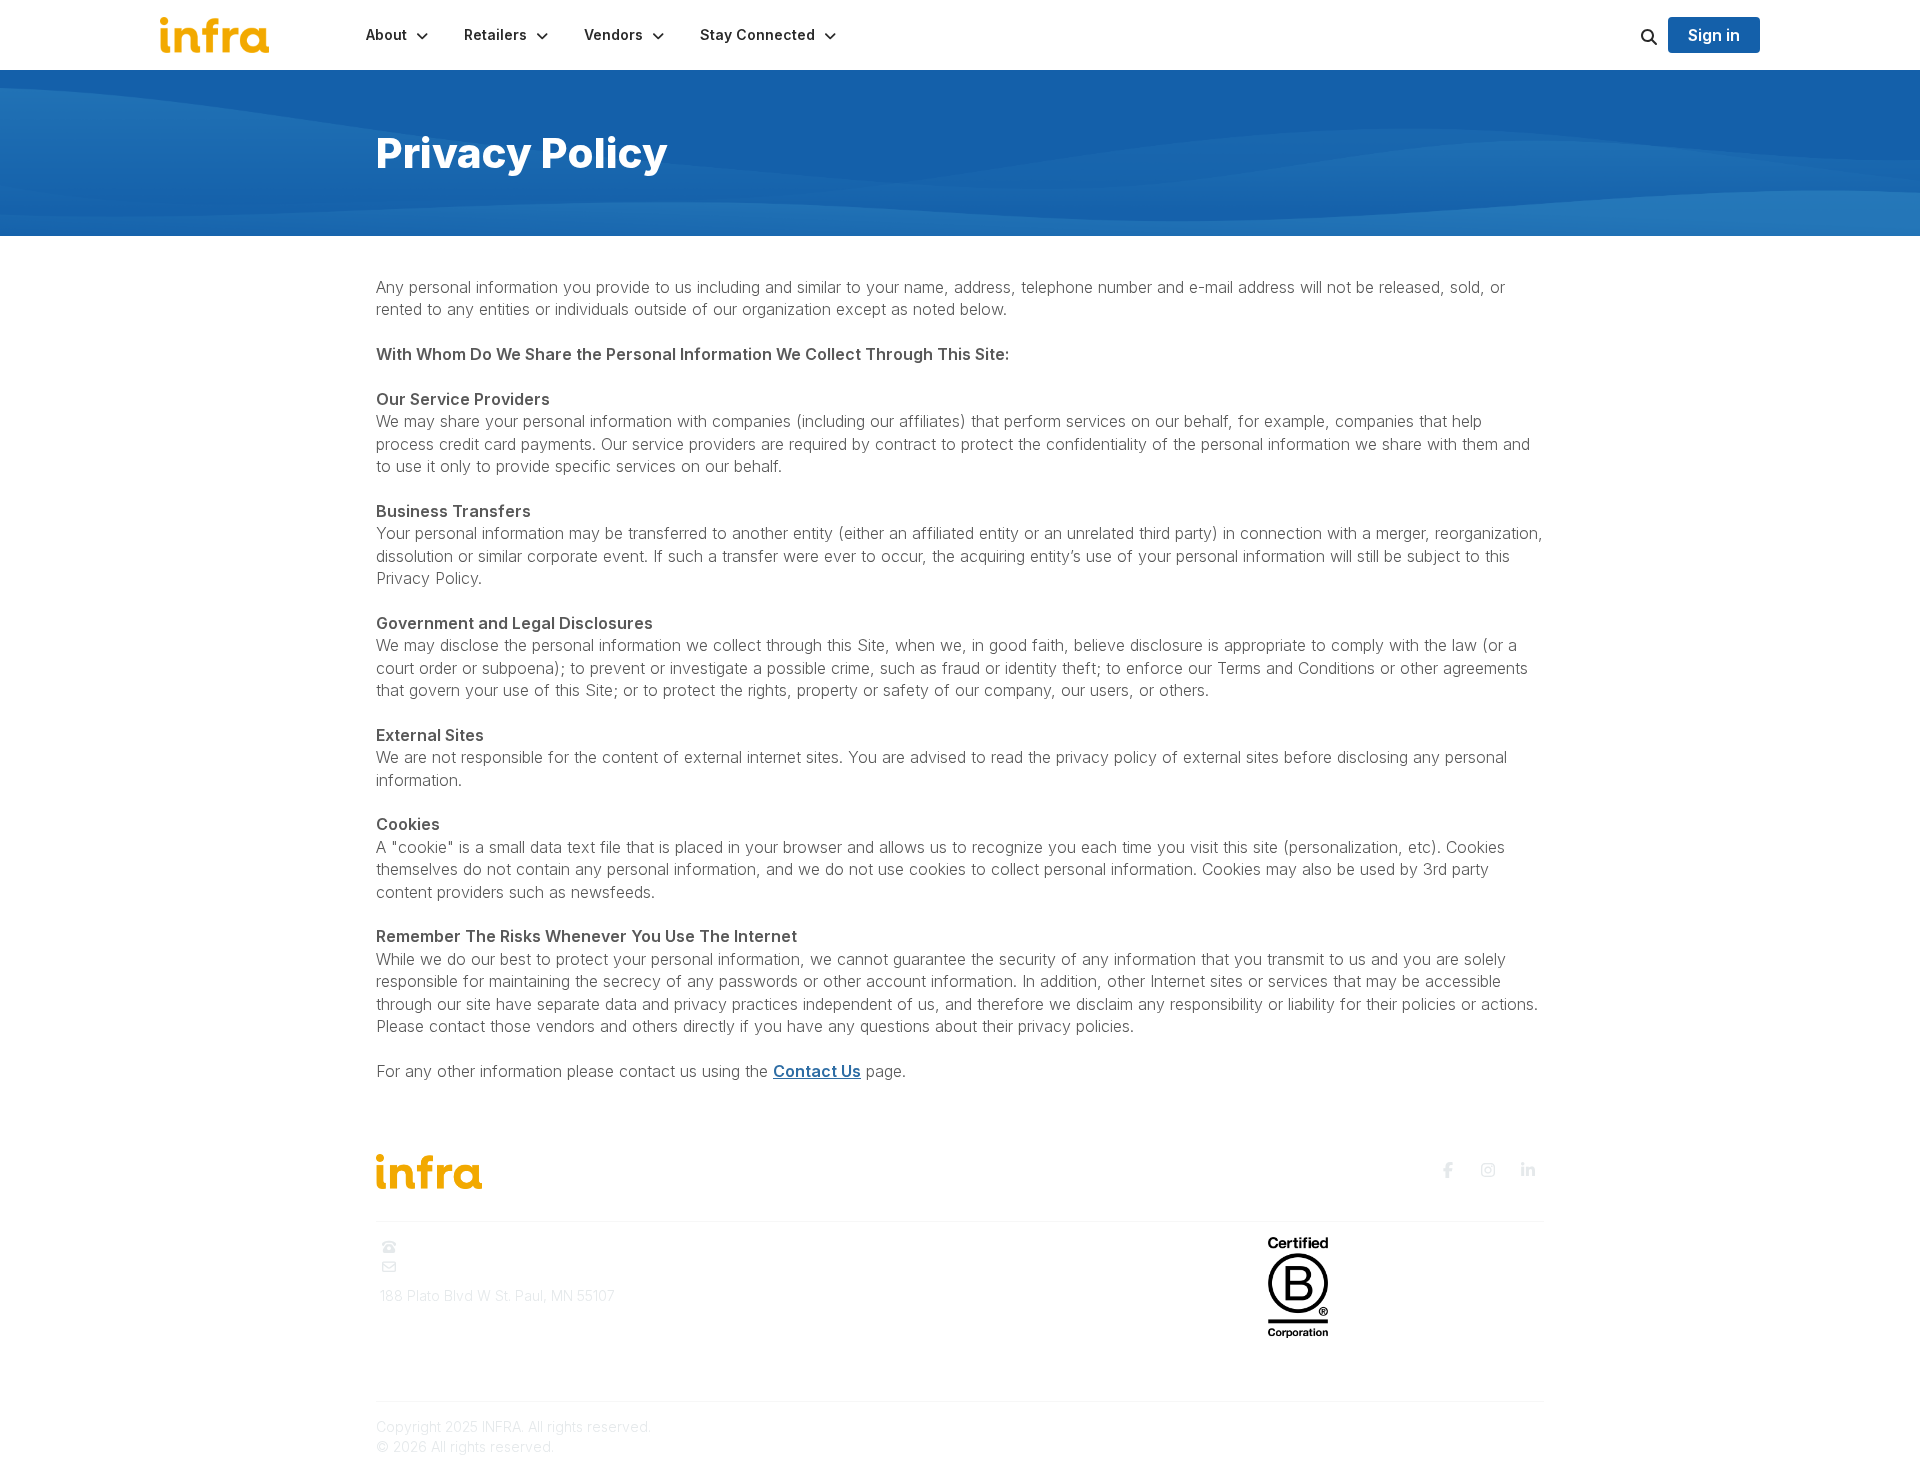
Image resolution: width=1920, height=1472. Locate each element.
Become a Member (739, 1335)
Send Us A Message (473, 1266)
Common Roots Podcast (1051, 1276)
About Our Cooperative (753, 1246)
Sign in (1714, 35)
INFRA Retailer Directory (755, 1276)
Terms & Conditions (1035, 1335)
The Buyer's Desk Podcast (1060, 1246)
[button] (399, 35)
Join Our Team (724, 1364)
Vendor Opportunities (746, 1305)
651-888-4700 (453, 1246)
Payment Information (447, 1360)
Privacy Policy (1018, 1305)
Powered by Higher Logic (1459, 1426)
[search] (1624, 35)
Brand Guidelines (436, 1331)
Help (987, 1364)
